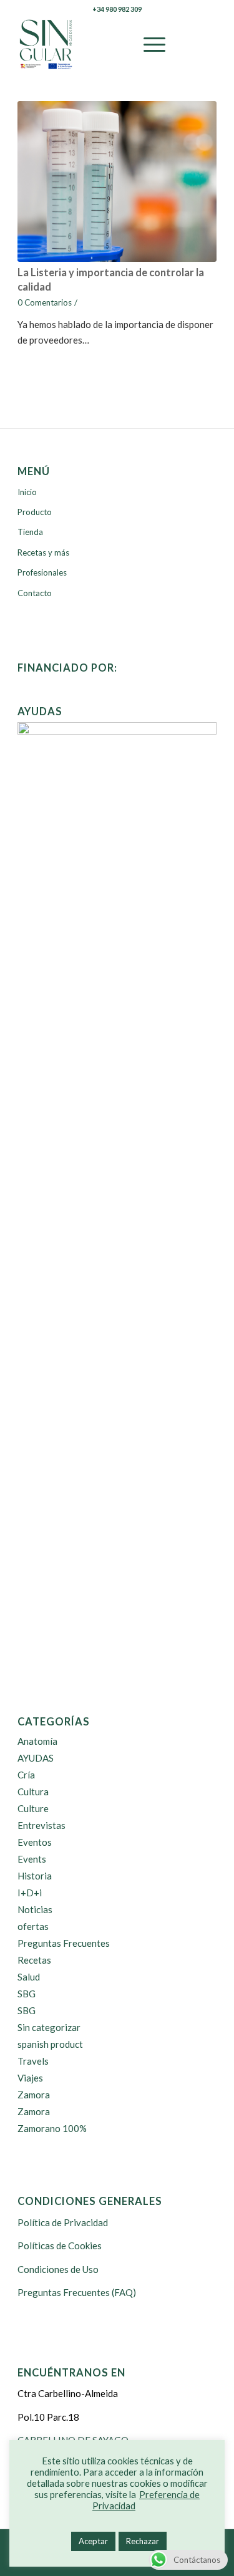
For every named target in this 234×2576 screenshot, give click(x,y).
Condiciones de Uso (58, 2269)
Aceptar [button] (93, 2541)
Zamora (34, 2095)
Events (32, 1859)
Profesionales (42, 572)
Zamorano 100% (52, 2128)
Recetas (34, 1960)
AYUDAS (36, 1758)
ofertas (33, 1926)
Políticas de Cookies (60, 2246)
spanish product (50, 2044)
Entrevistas (41, 1825)
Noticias (35, 1909)
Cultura (33, 1792)
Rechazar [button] (143, 2541)
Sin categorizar (49, 2027)
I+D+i (30, 1893)
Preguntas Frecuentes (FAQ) (77, 2292)
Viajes (30, 2078)
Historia (35, 1876)
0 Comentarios (45, 302)
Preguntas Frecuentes (64, 1943)
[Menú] (148, 44)
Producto (35, 512)
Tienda (30, 532)
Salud (29, 1977)
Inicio (27, 492)
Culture (33, 1808)
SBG (27, 1994)
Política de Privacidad (63, 2222)
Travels (33, 2061)
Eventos (35, 1842)
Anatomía (37, 1741)
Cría (26, 1775)
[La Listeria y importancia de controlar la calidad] (117, 181)
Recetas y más (43, 552)
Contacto (35, 593)
